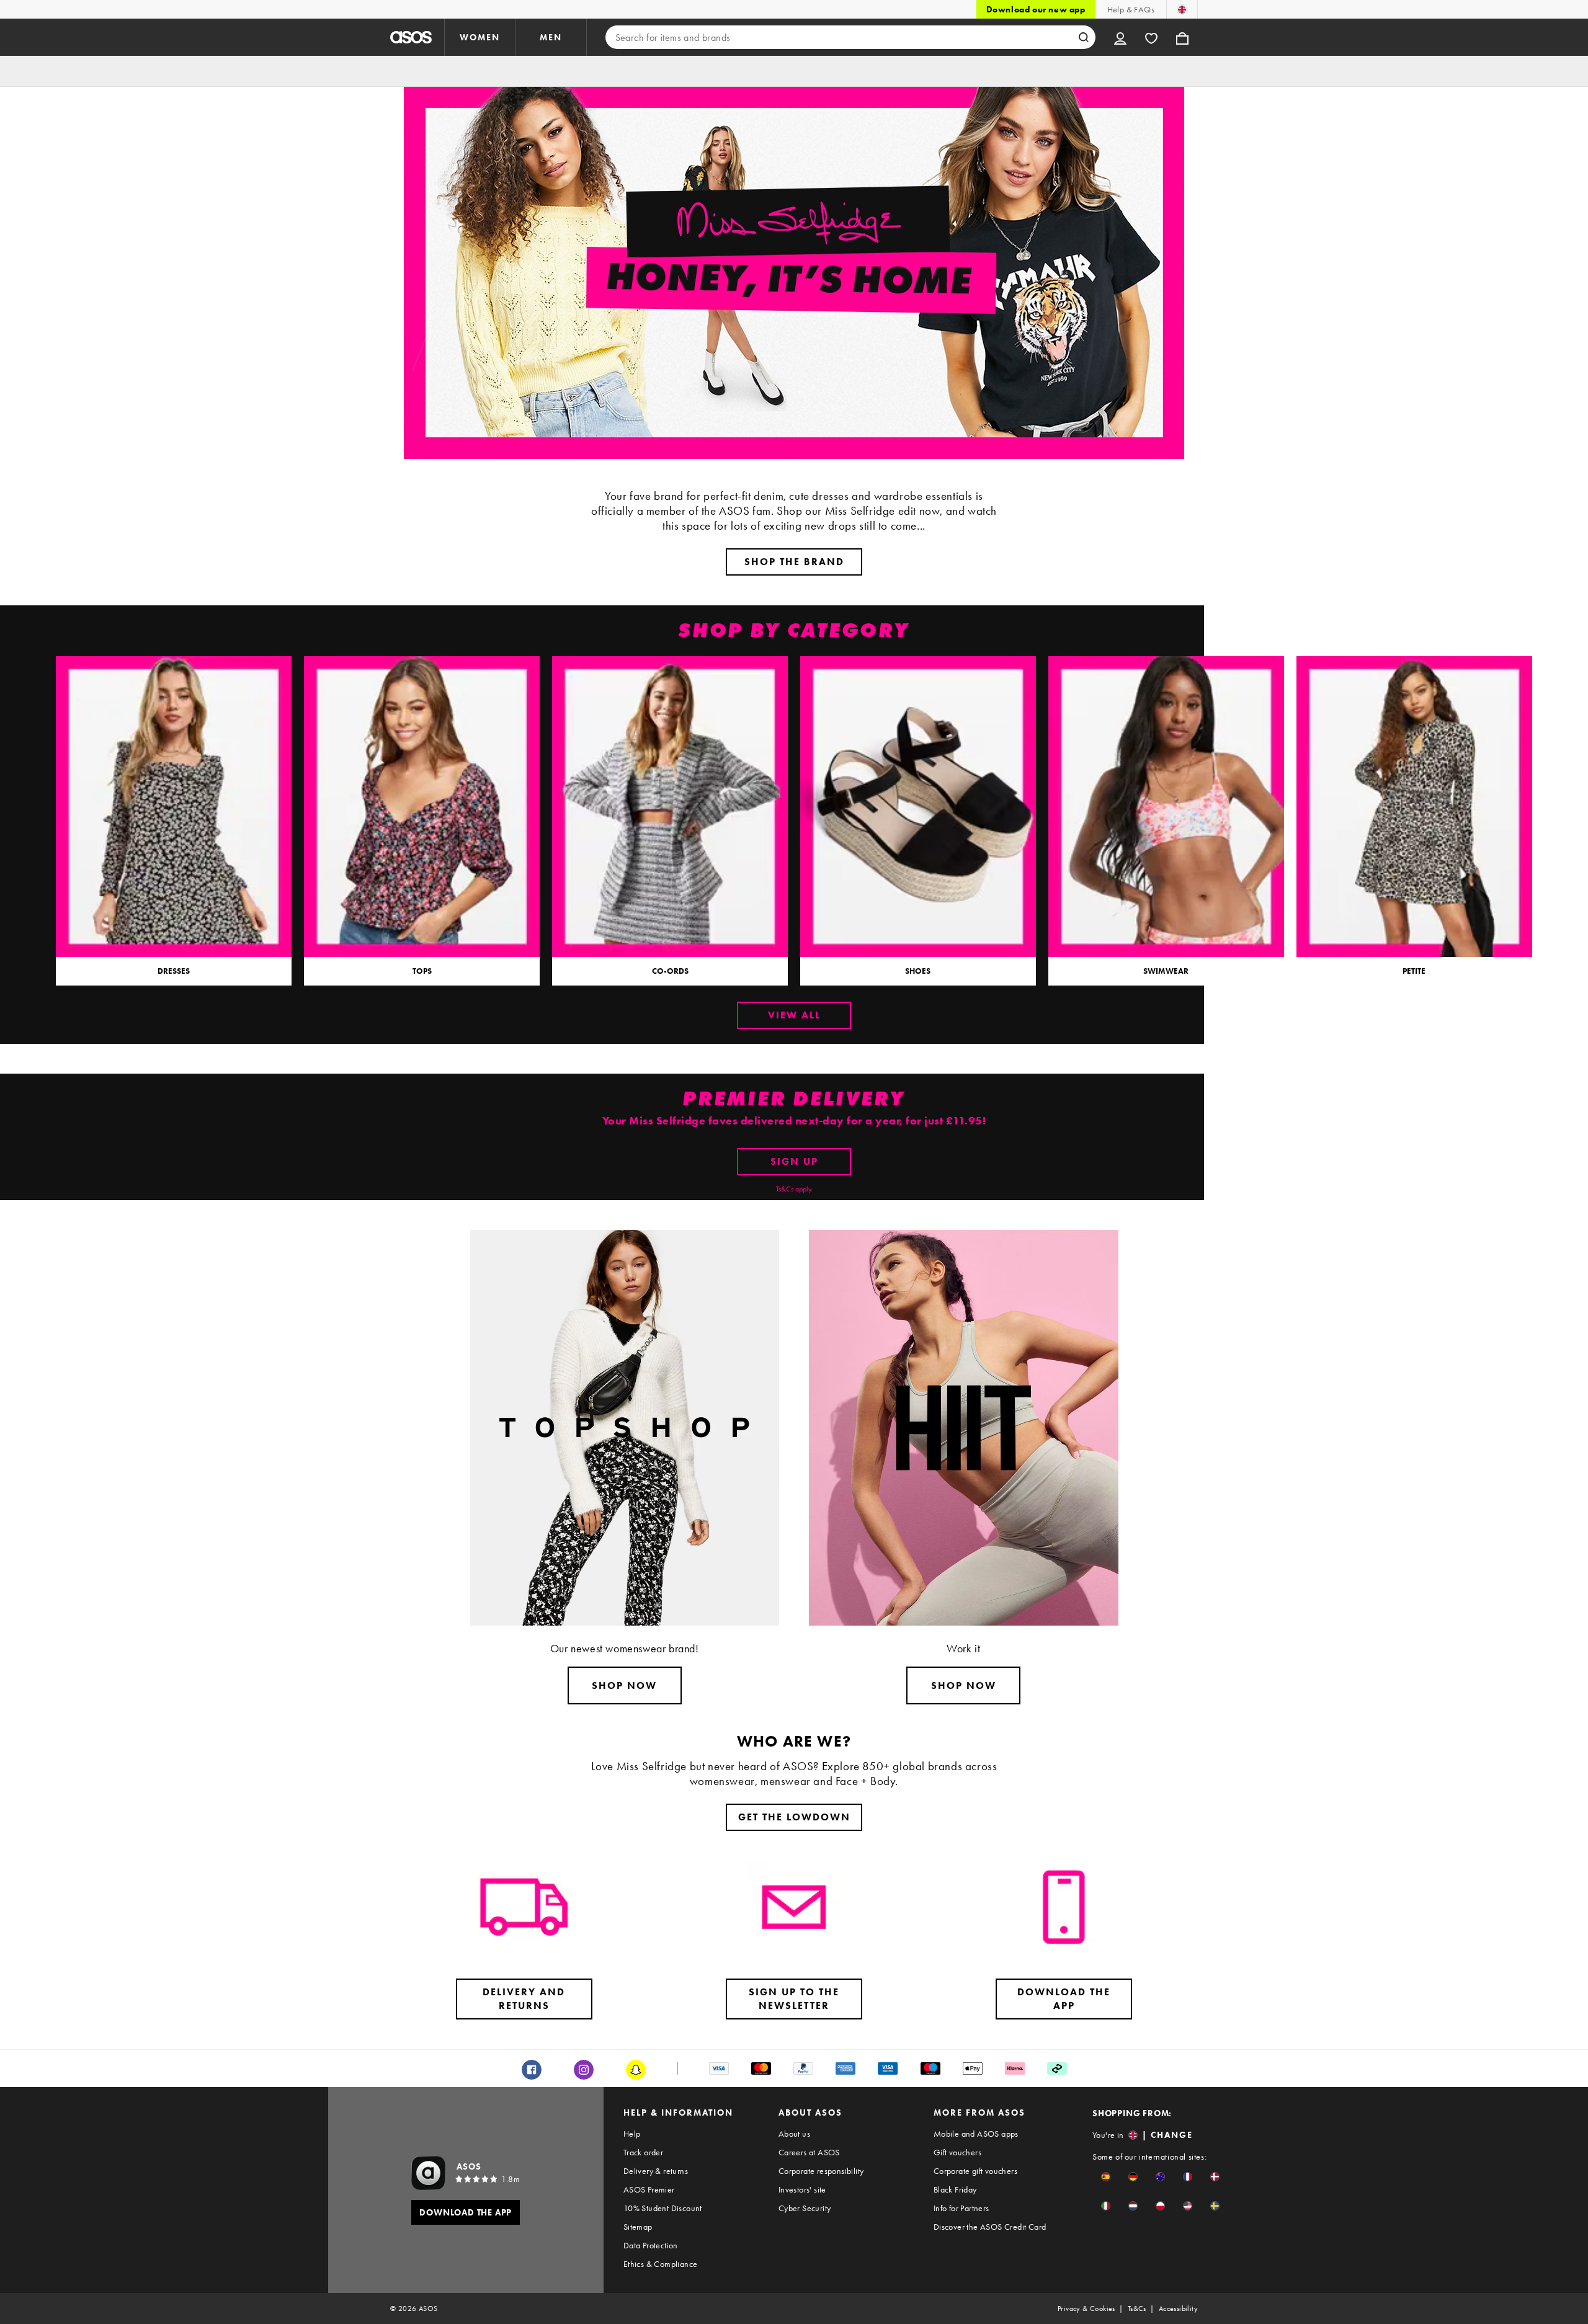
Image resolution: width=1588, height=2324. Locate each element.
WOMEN (480, 37)
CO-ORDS (670, 971)
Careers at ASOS (809, 2152)
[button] (1106, 2177)
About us (794, 2134)
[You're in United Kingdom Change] (1182, 9)
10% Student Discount (663, 2208)
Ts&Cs (1137, 2308)
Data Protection (651, 2245)
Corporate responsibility (821, 2171)
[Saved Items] (1151, 37)
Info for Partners (961, 2208)
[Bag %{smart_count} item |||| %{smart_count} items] (1182, 37)
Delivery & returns (656, 2171)
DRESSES (174, 971)
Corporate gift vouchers (975, 2171)
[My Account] (1120, 37)
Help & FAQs (1131, 9)
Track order (643, 2152)
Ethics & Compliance (661, 2264)
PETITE (1414, 971)
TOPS (422, 971)
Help (632, 2134)
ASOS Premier (649, 2189)
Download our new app (1036, 9)
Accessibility (1178, 2308)
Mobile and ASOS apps (976, 2134)
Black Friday (955, 2189)
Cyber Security (805, 2208)
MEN (551, 37)
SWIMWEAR (1166, 971)
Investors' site (802, 2189)
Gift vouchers (957, 2152)
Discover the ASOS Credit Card (990, 2227)
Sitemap (638, 2227)
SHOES (918, 971)
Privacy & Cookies (1086, 2308)
